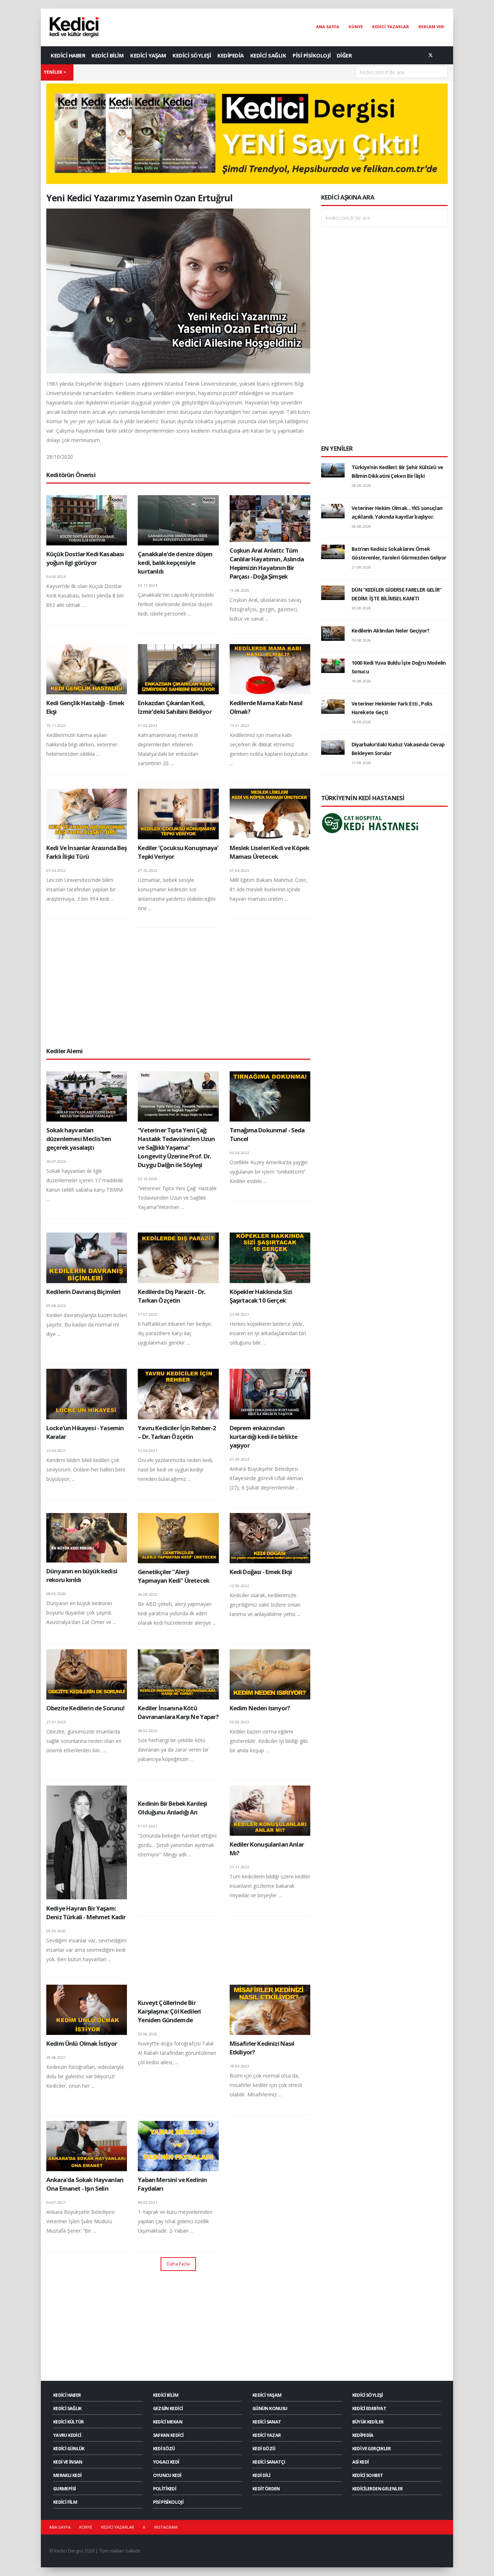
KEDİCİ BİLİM (108, 55)
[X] (430, 55)
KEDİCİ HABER (68, 55)
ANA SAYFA (328, 27)
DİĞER (344, 55)
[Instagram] (442, 55)
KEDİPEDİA (231, 55)
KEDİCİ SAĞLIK (268, 55)
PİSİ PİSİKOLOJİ (312, 55)
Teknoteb (304, 2551)
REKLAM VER (431, 27)
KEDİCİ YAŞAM (148, 55)
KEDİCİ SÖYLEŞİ (192, 55)
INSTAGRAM (166, 2527)
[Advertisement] (178, 987)
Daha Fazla (178, 2264)
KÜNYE (356, 27)
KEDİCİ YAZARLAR (391, 27)
